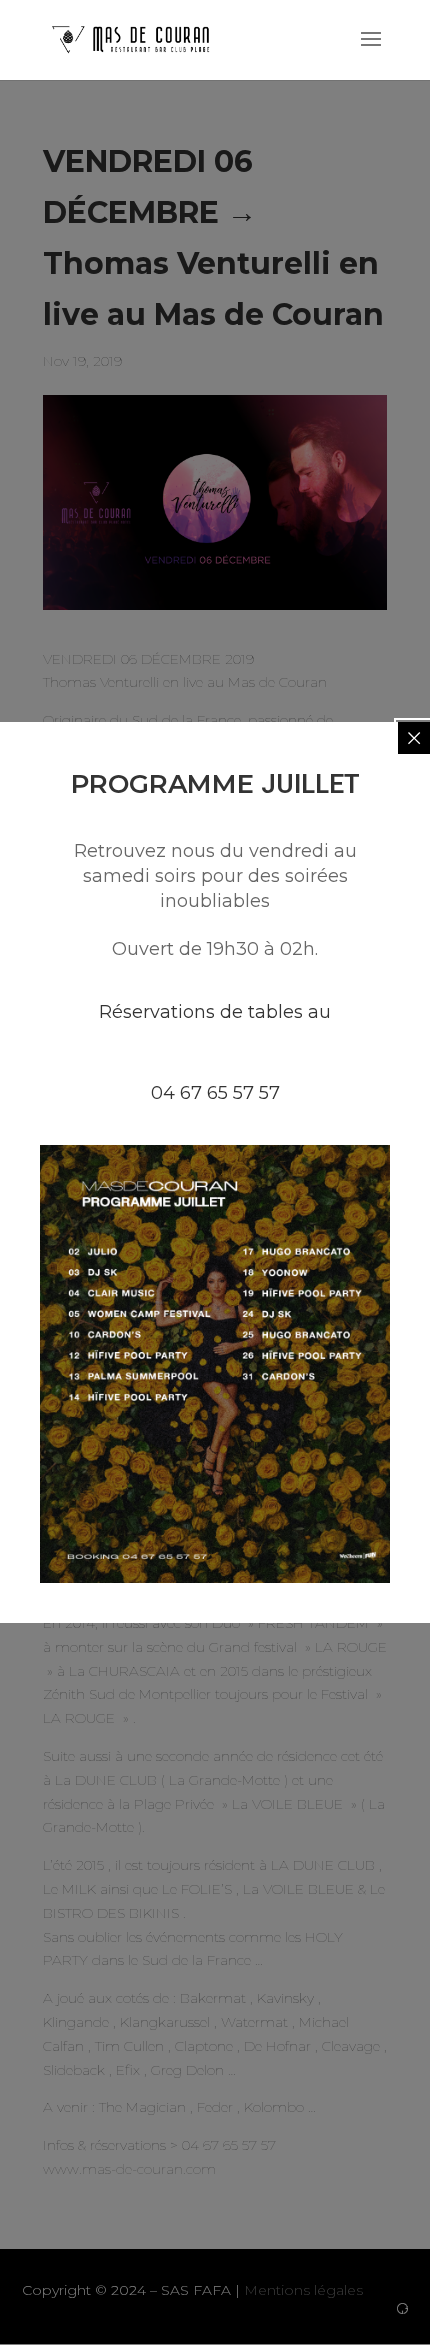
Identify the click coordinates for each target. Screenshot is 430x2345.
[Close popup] (414, 738)
